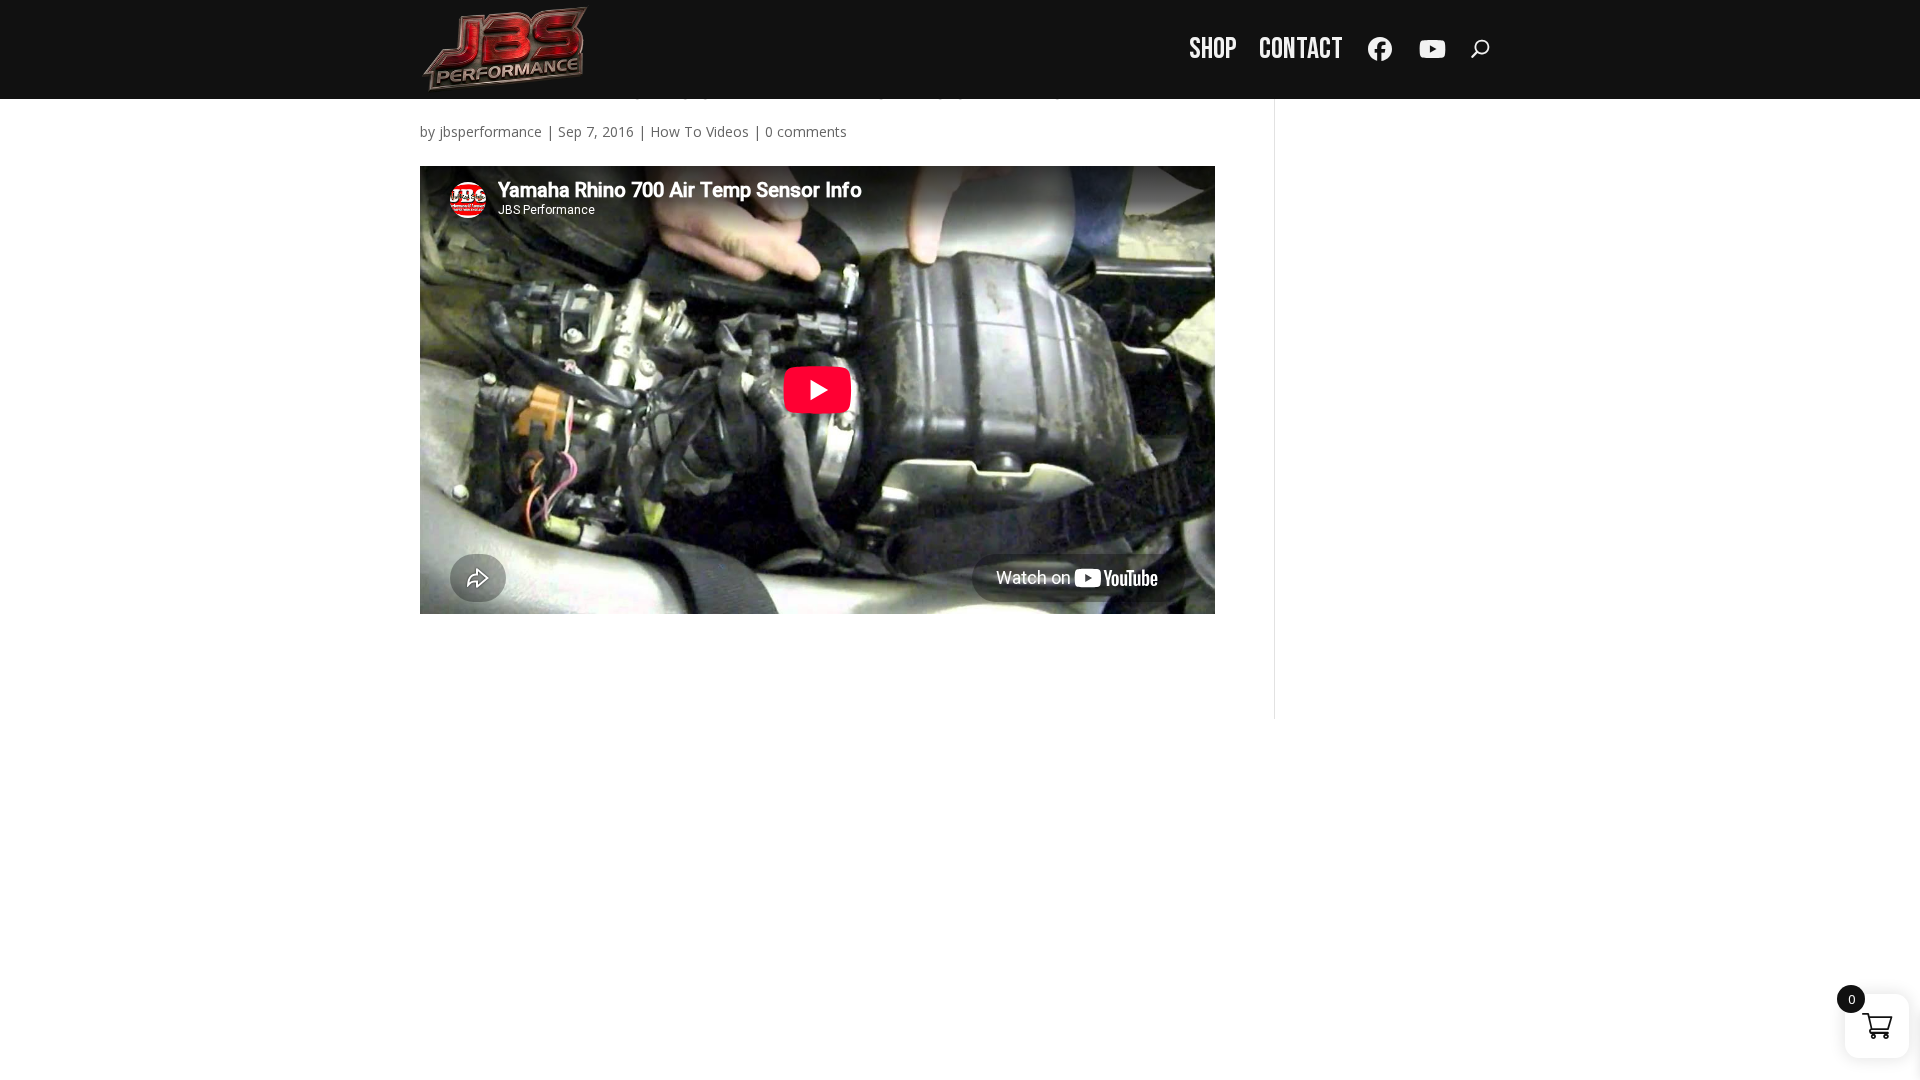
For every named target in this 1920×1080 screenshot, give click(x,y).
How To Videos (699, 131)
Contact (1301, 49)
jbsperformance (490, 131)
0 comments (806, 131)
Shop (1213, 49)
